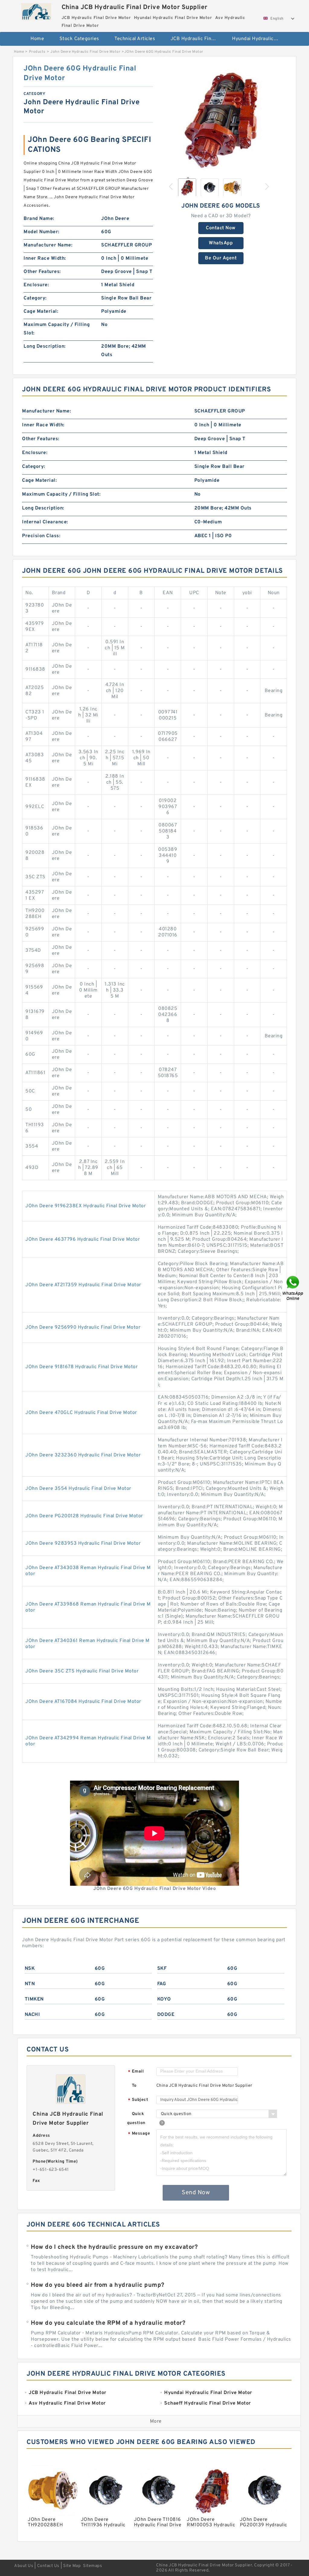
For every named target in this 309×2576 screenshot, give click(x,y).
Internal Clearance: (45, 522)
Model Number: (41, 232)
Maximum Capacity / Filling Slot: (57, 329)
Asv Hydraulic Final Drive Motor (158, 58)
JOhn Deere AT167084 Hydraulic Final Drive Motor (83, 1702)
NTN (30, 1984)
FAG (162, 1984)
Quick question (136, 2118)
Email (136, 2072)
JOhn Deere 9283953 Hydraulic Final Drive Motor (83, 1543)
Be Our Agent (221, 258)
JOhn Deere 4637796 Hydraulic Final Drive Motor (83, 1239)
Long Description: (45, 346)
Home (37, 39)
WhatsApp (221, 243)
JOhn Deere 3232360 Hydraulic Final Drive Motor (83, 1455)
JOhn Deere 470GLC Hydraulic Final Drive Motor (81, 1413)
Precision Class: (41, 536)
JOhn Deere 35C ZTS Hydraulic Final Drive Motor (82, 1671)
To (134, 2086)
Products (37, 52)
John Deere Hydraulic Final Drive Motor (85, 52)
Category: (35, 298)
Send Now (196, 2193)
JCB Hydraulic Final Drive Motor (197, 39)
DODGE (166, 2015)
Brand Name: (39, 219)
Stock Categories (79, 39)
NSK (30, 1969)
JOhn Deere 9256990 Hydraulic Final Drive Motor (83, 1327)
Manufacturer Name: (48, 245)
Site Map (72, 2566)
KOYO (164, 1999)
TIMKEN (34, 1999)
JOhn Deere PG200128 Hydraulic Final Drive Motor (84, 1516)
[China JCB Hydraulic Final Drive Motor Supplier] (36, 10)
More (156, 2421)
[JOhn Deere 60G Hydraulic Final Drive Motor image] (221, 118)
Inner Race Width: (45, 259)
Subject (138, 2100)
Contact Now (221, 228)
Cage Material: (41, 312)
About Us (24, 2566)
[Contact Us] (293, 1288)
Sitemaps (92, 2566)
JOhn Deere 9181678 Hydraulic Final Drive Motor (81, 1367)
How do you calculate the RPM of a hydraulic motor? (108, 2323)
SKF (162, 1969)
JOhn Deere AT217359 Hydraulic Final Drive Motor (83, 1285)
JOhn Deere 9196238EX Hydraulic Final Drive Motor (86, 1206)
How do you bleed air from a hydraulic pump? (98, 2285)
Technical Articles (135, 39)
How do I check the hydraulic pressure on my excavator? (114, 2247)
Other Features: (42, 272)
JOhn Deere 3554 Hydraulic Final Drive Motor (78, 1489)
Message (139, 2134)
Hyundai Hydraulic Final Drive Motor (259, 39)
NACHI (32, 2015)
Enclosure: (36, 285)
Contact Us (48, 2566)
